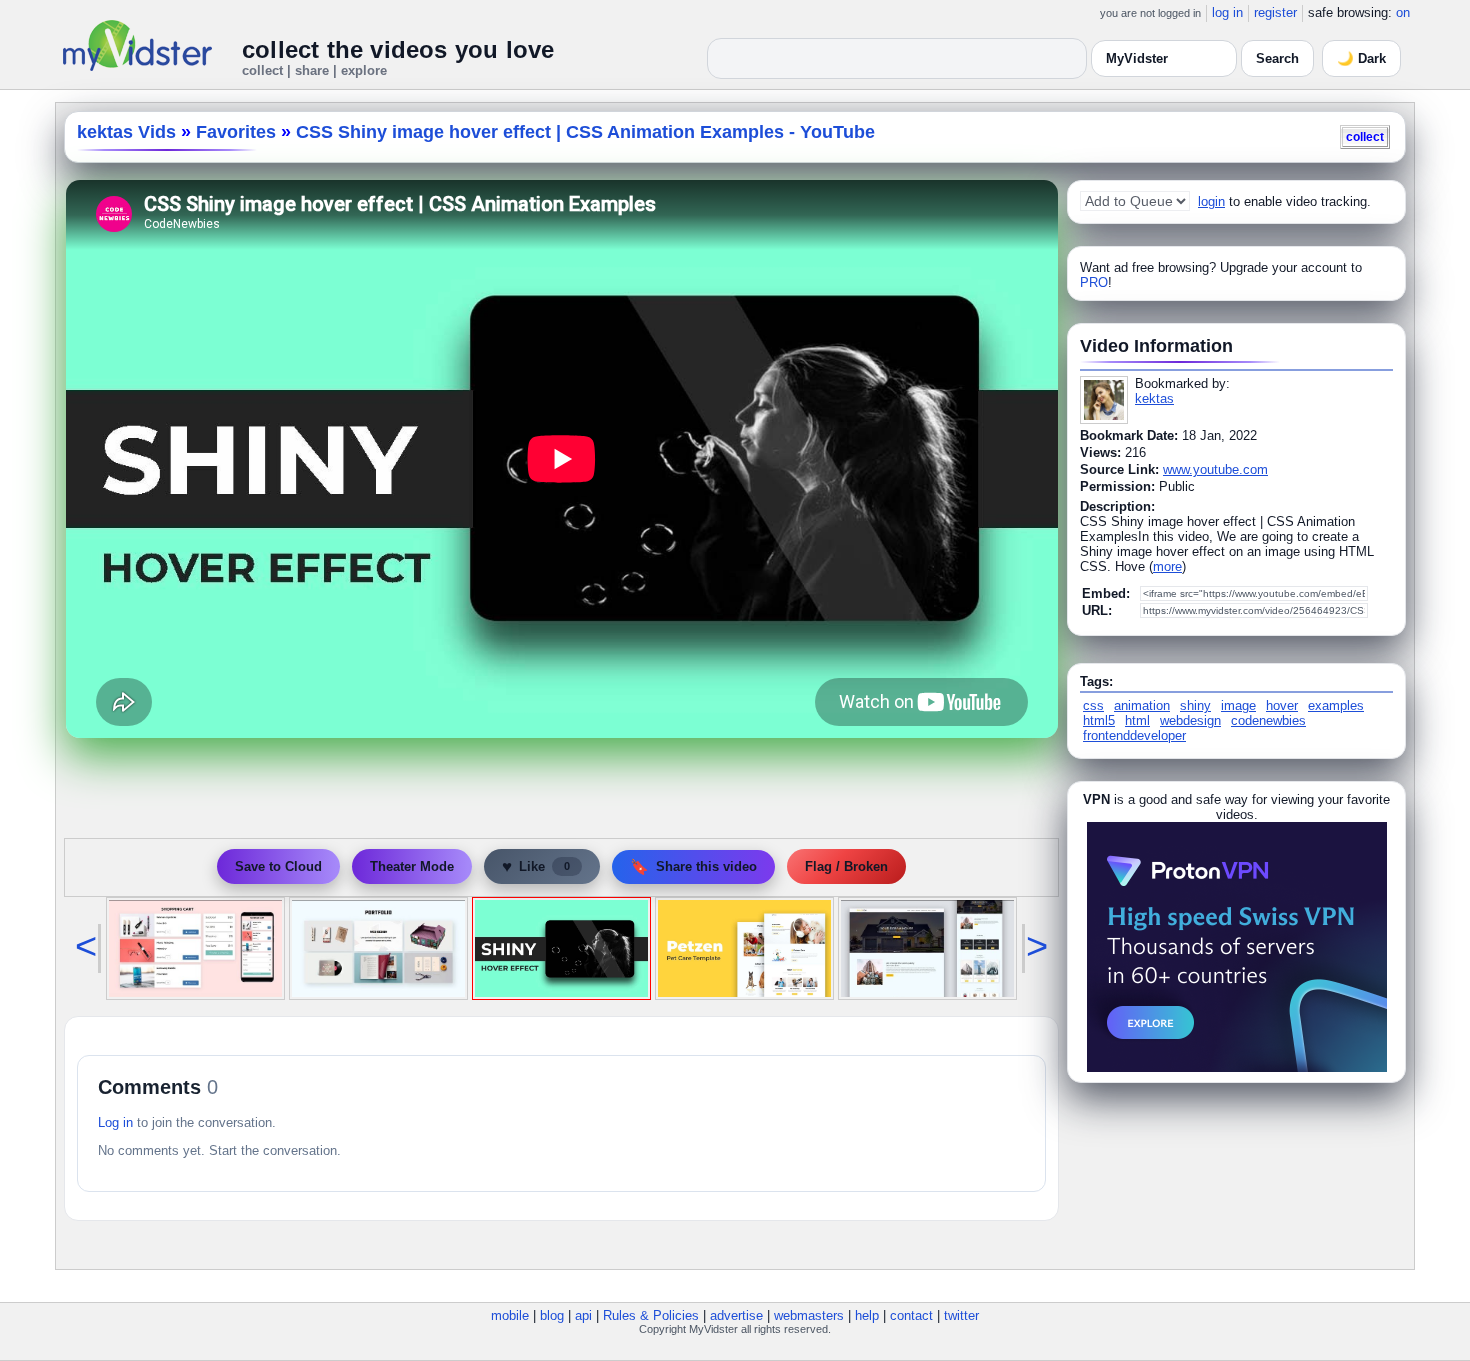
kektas (1154, 398)
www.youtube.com (1215, 469)
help (867, 1315)
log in (1227, 12)
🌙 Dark (1361, 58)
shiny (1195, 705)
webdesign (1190, 720)
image (1238, 705)
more (1167, 566)
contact (911, 1315)
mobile (510, 1315)
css (1093, 705)
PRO (1094, 282)
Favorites (236, 132)
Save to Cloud (278, 866)
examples (1336, 705)
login (1211, 201)
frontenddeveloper (1134, 735)
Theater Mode (412, 866)
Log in (115, 1122)
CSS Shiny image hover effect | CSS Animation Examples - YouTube (585, 132)
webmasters (809, 1315)
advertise (736, 1315)
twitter (961, 1315)
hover (1282, 705)
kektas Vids (126, 132)
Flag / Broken (846, 866)
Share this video (693, 866)
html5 (1099, 720)
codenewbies (1268, 720)
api (583, 1315)
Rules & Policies (651, 1315)
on (1403, 12)
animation (1142, 705)
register (1275, 12)
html (1137, 720)
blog (552, 1315)
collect (1365, 136)
